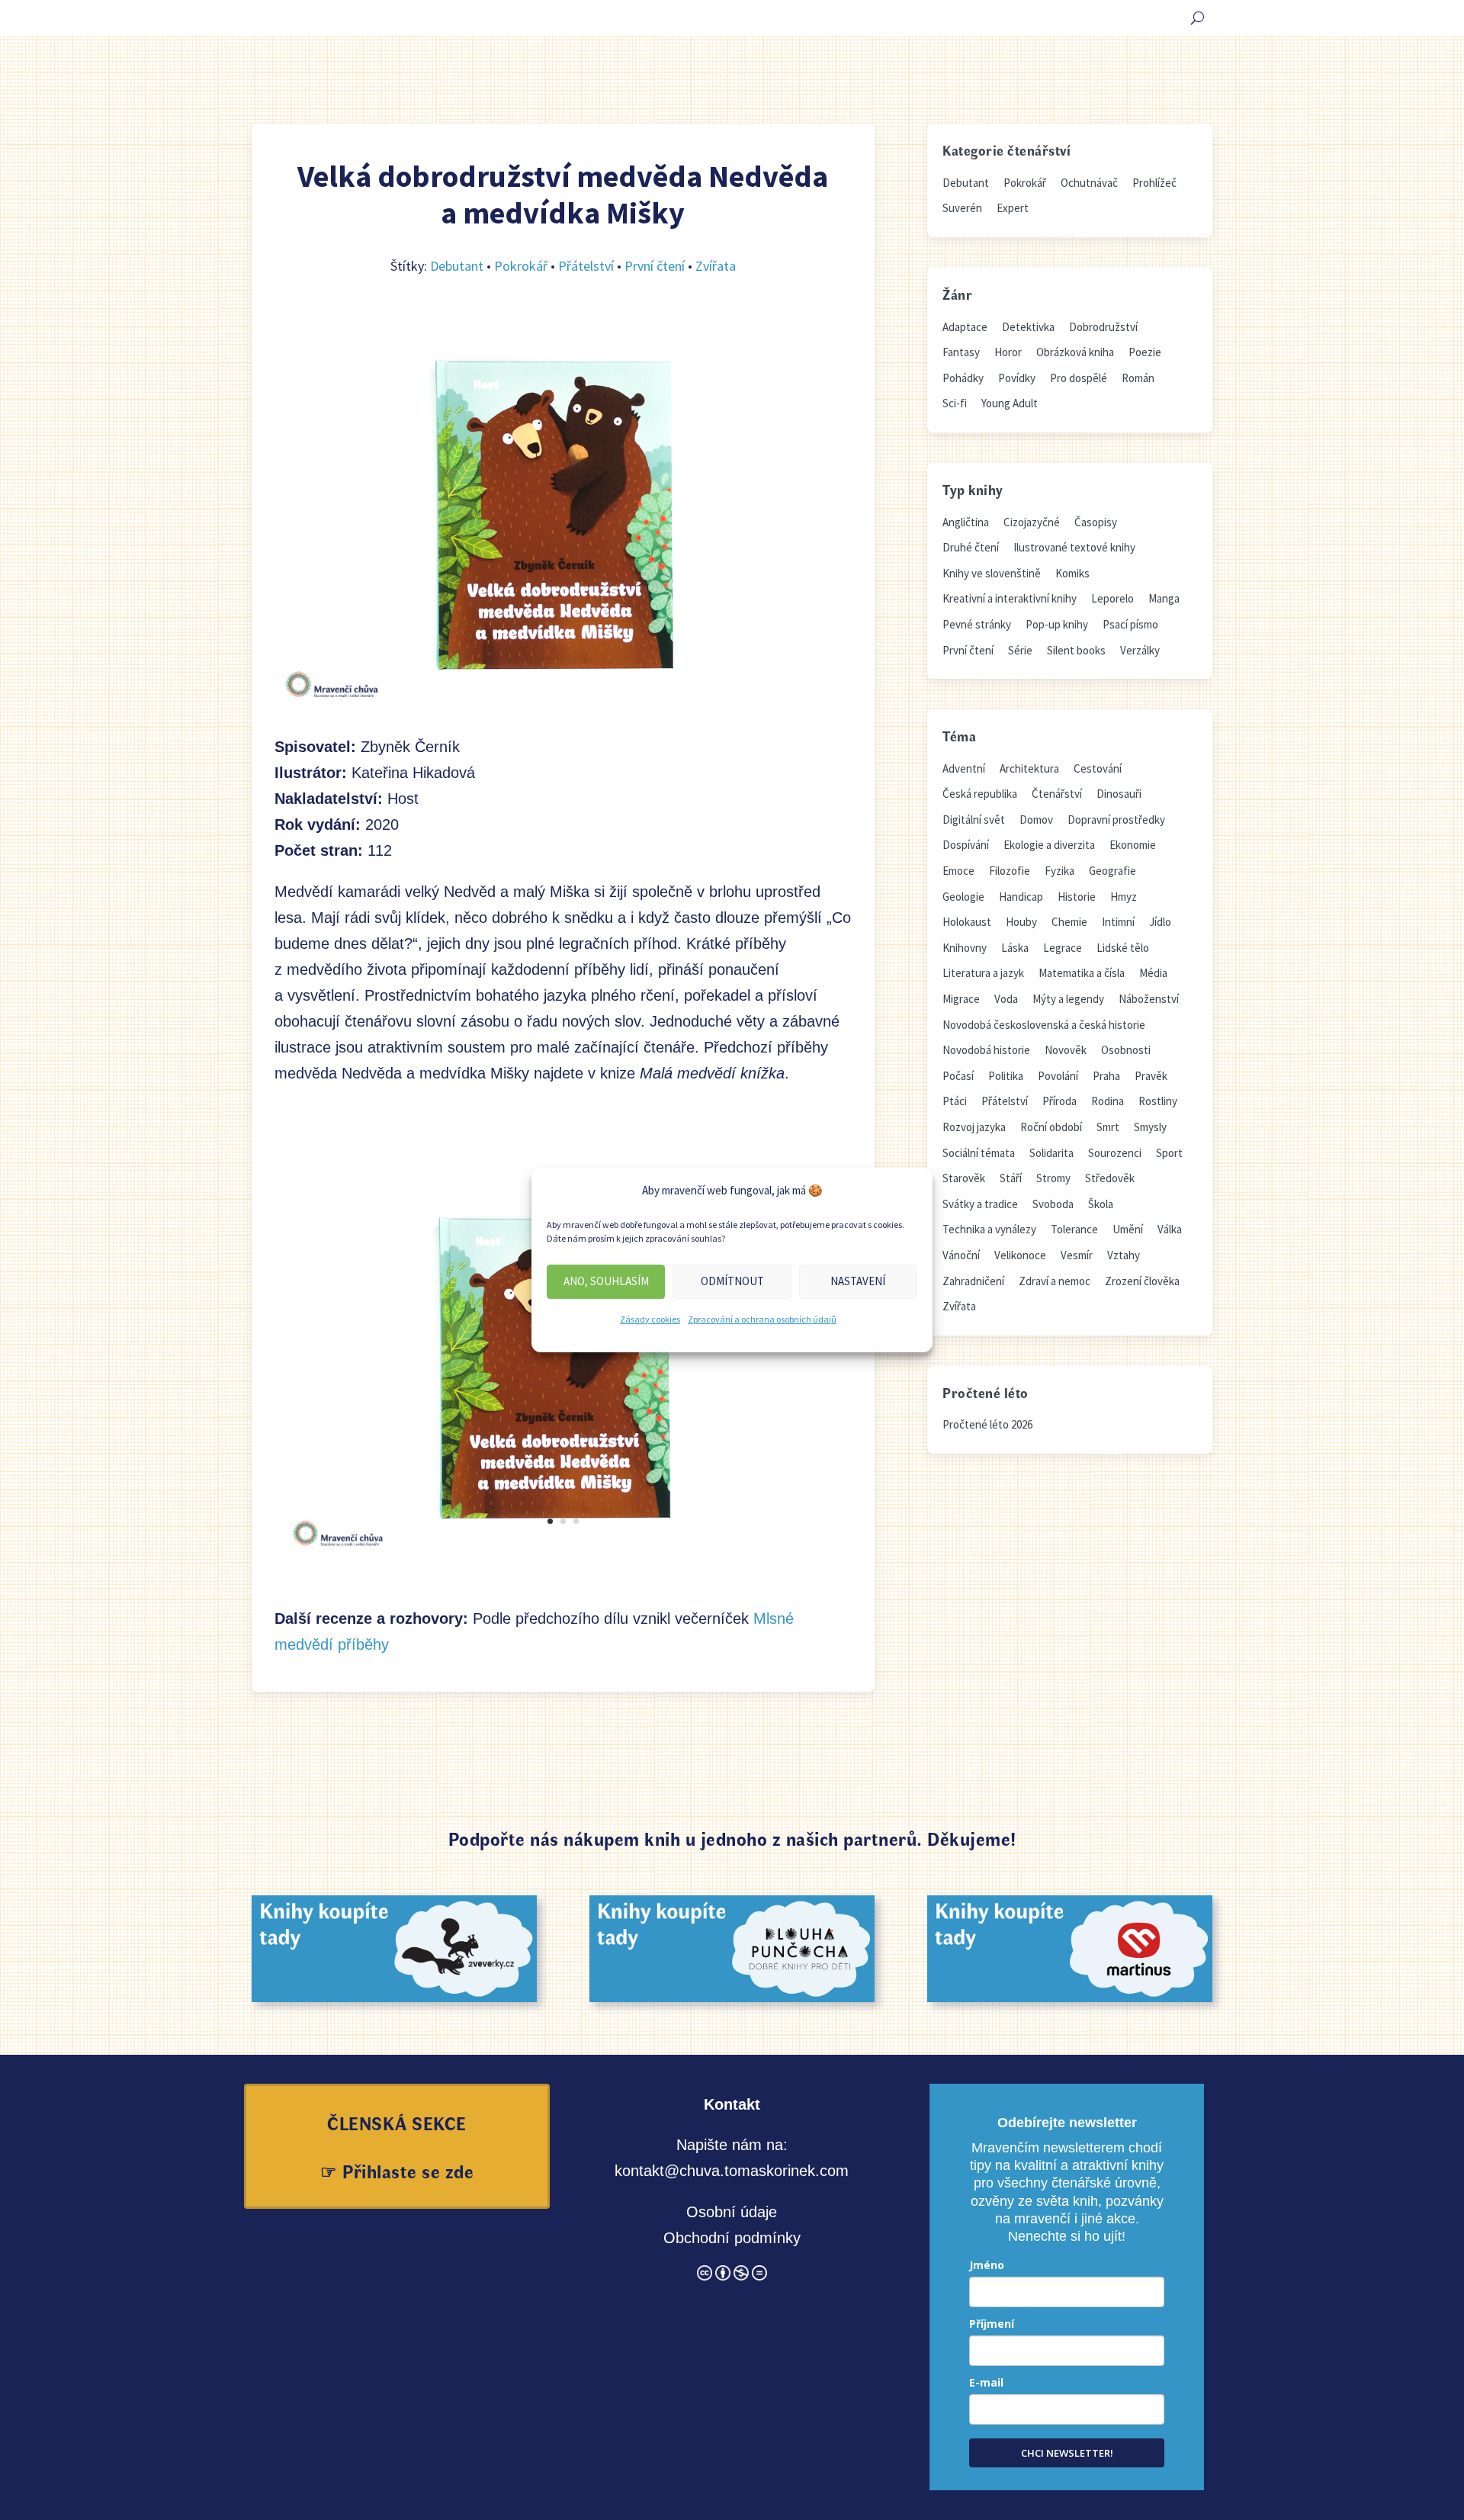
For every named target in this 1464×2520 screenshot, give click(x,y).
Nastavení (858, 1281)
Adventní (964, 768)
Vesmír (1077, 1255)
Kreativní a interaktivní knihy (1010, 598)
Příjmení (992, 2324)
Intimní (1118, 922)
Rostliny (1158, 1101)
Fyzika (1059, 871)
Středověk (1110, 1178)
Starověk (964, 1178)
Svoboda (1053, 1204)
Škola (1101, 1204)
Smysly (1150, 1127)
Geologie (963, 897)
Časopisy (1096, 522)
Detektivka (1028, 327)
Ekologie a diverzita (1049, 845)
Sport (1169, 1153)
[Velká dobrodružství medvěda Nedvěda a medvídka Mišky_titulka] (563, 1552)
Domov (1036, 820)
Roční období (1051, 1127)
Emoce (958, 871)
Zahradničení (973, 1281)
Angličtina (966, 522)
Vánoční (961, 1255)
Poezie (1145, 352)
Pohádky (963, 378)
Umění (1128, 1229)
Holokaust (967, 922)
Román (1138, 378)
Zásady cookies (650, 1319)
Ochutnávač (1089, 183)
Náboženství (1149, 999)
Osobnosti (1126, 1050)
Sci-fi (955, 403)
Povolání (1058, 1076)
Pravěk (1151, 1076)
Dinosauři (1119, 794)
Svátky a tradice (980, 1204)
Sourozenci (1115, 1153)
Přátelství (586, 266)
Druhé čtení (971, 547)
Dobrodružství (1103, 327)
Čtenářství (1057, 794)
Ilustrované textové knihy (1074, 547)
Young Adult (1010, 403)
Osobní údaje (732, 2212)
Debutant (457, 266)
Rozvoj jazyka (974, 1127)
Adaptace (965, 327)
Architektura (1029, 768)
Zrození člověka (1142, 1281)
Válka (1170, 1229)
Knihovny (965, 948)
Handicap (1021, 897)
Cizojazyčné (1032, 522)
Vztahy (1124, 1255)
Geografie (1112, 871)
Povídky (1017, 378)
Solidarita (1051, 1153)
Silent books (1076, 650)
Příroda (1059, 1101)
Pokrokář (521, 266)
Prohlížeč (1154, 183)
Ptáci (955, 1101)
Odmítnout (732, 1281)
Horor (1008, 352)
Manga (1164, 598)
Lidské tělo (1123, 948)
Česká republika (980, 794)
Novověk (1066, 1050)
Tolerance (1074, 1229)
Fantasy (961, 352)
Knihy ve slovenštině (992, 573)
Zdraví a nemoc (1055, 1281)
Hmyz (1124, 897)
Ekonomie (1133, 845)
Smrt (1108, 1127)
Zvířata (716, 266)
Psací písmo (1130, 624)
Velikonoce (1020, 1255)
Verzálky (1140, 650)
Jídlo (1160, 922)
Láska (1015, 948)
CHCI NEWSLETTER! (1067, 2453)
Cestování (1098, 768)
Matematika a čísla (1082, 973)
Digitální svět (974, 820)
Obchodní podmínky (732, 2238)
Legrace (1063, 948)
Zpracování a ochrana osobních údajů (762, 1319)
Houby (1021, 922)
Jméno (987, 2265)
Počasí (958, 1076)
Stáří (1011, 1178)
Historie (1077, 897)
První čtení (655, 266)
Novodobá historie (986, 1050)
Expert (1013, 208)
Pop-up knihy (1057, 624)
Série (1020, 650)
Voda (1006, 999)
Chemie (1069, 922)
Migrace (961, 999)
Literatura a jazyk (983, 973)
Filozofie (1010, 871)
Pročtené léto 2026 (987, 1424)
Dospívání (966, 845)
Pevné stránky (977, 624)
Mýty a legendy (1068, 999)
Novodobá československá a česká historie (1044, 1025)
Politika (1006, 1076)
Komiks (1072, 573)
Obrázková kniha (1075, 352)
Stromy (1053, 1178)
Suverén (962, 208)
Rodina (1108, 1101)
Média (1153, 973)
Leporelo (1112, 598)
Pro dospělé (1079, 378)
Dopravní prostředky (1116, 820)
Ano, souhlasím (606, 1281)
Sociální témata (979, 1153)
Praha (1106, 1076)
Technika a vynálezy (989, 1229)
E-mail (986, 2382)
